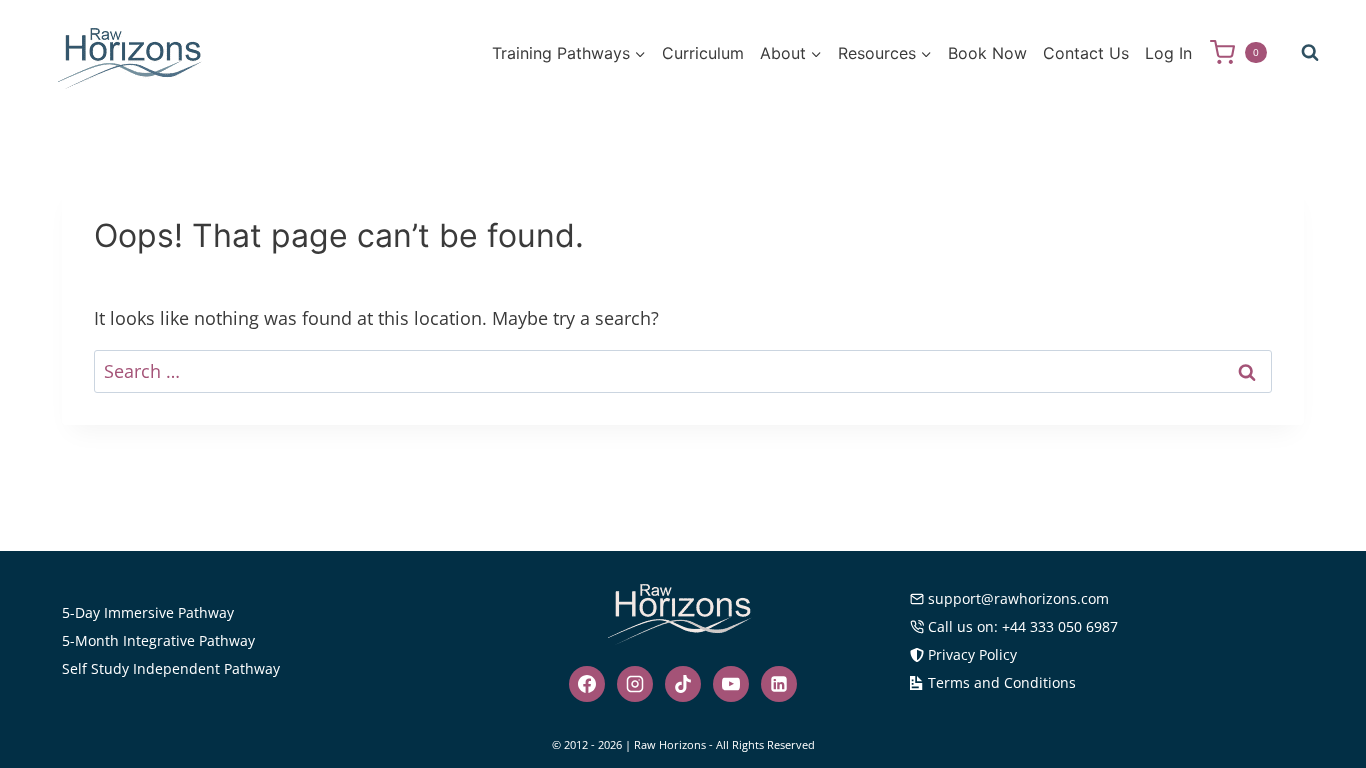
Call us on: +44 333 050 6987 (1023, 626)
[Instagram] (635, 684)
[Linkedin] (779, 684)
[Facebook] (587, 684)
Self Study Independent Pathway (171, 668)
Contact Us (1086, 53)
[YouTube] (731, 684)
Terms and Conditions (1002, 682)
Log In (1168, 53)
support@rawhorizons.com (1018, 598)
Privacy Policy (972, 654)
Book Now (987, 53)
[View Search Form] (1310, 53)
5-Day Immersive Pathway (148, 612)
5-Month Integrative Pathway (158, 640)
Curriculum (703, 53)
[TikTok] (683, 684)
